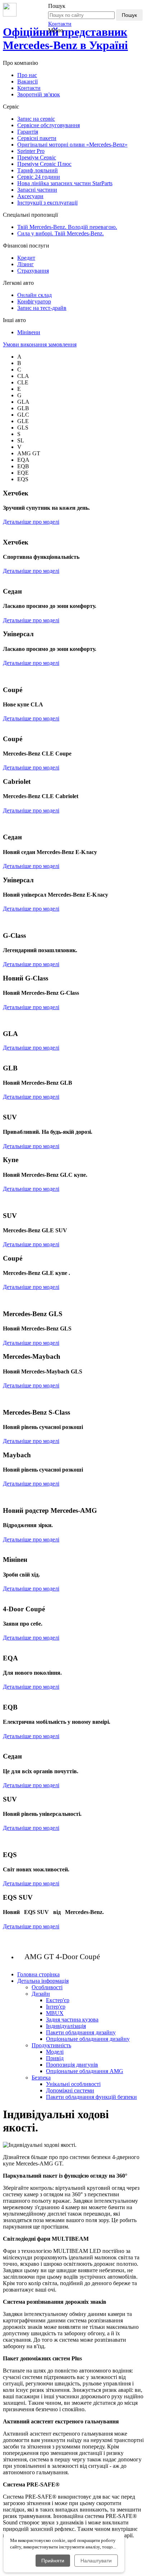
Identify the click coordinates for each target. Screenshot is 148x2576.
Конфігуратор (34, 301)
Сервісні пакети (37, 138)
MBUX (55, 2013)
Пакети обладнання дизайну (81, 2032)
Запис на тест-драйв (42, 308)
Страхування (33, 271)
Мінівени (29, 332)
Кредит (26, 258)
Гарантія (28, 132)
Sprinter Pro (31, 151)
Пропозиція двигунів (72, 2065)
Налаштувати (96, 2561)
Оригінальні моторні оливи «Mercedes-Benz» (72, 145)
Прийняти (53, 2561)
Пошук (129, 15)
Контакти (60, 24)
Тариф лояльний (38, 170)
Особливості (47, 1987)
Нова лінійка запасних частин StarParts (65, 183)
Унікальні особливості (73, 2084)
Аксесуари (30, 196)
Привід (55, 2058)
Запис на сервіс (36, 119)
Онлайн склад (34, 295)
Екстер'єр (58, 2000)
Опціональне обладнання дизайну (88, 2039)
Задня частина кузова (72, 2019)
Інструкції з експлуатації (47, 203)
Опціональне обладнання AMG (85, 2071)
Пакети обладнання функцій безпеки (91, 2097)
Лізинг (26, 264)
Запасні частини (37, 190)
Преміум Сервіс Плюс (44, 164)
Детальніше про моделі (31, 522)
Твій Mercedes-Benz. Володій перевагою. (67, 227)
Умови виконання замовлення (40, 344)
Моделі (55, 2052)
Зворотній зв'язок (39, 94)
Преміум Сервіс (37, 157)
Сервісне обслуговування (48, 125)
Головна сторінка (38, 1974)
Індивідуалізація (66, 2026)
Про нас (27, 75)
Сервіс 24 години (39, 177)
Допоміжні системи (70, 2090)
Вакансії (27, 81)
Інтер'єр (56, 2007)
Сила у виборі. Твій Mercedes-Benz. (61, 233)
